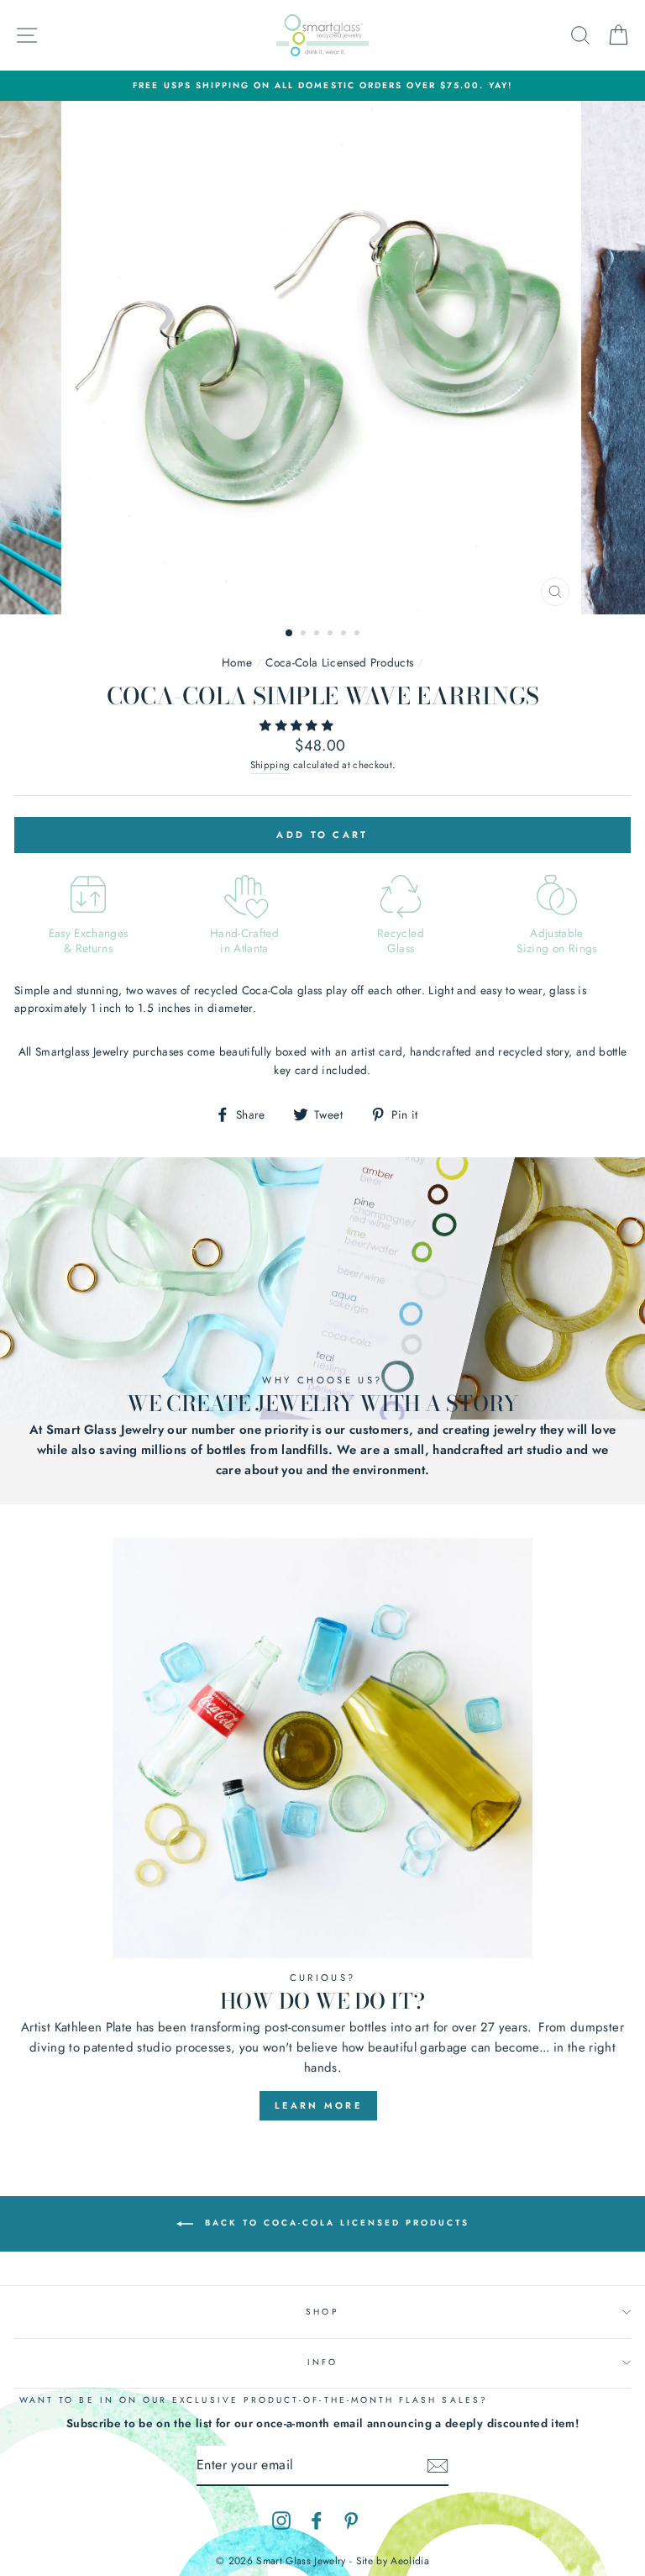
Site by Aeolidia (393, 2561)
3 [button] (318, 635)
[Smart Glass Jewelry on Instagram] (281, 2521)
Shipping (270, 765)
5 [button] (345, 635)
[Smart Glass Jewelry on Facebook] (317, 2521)
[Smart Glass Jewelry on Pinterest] (351, 2521)
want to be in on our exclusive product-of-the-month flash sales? (254, 2400)
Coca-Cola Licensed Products (339, 662)
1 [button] (290, 634)
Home (237, 662)
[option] (322, 86)
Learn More (318, 2105)
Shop (322, 2312)
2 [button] (305, 635)
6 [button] (359, 635)
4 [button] (332, 635)
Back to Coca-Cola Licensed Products (335, 2223)
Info (322, 2362)
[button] (298, 725)
